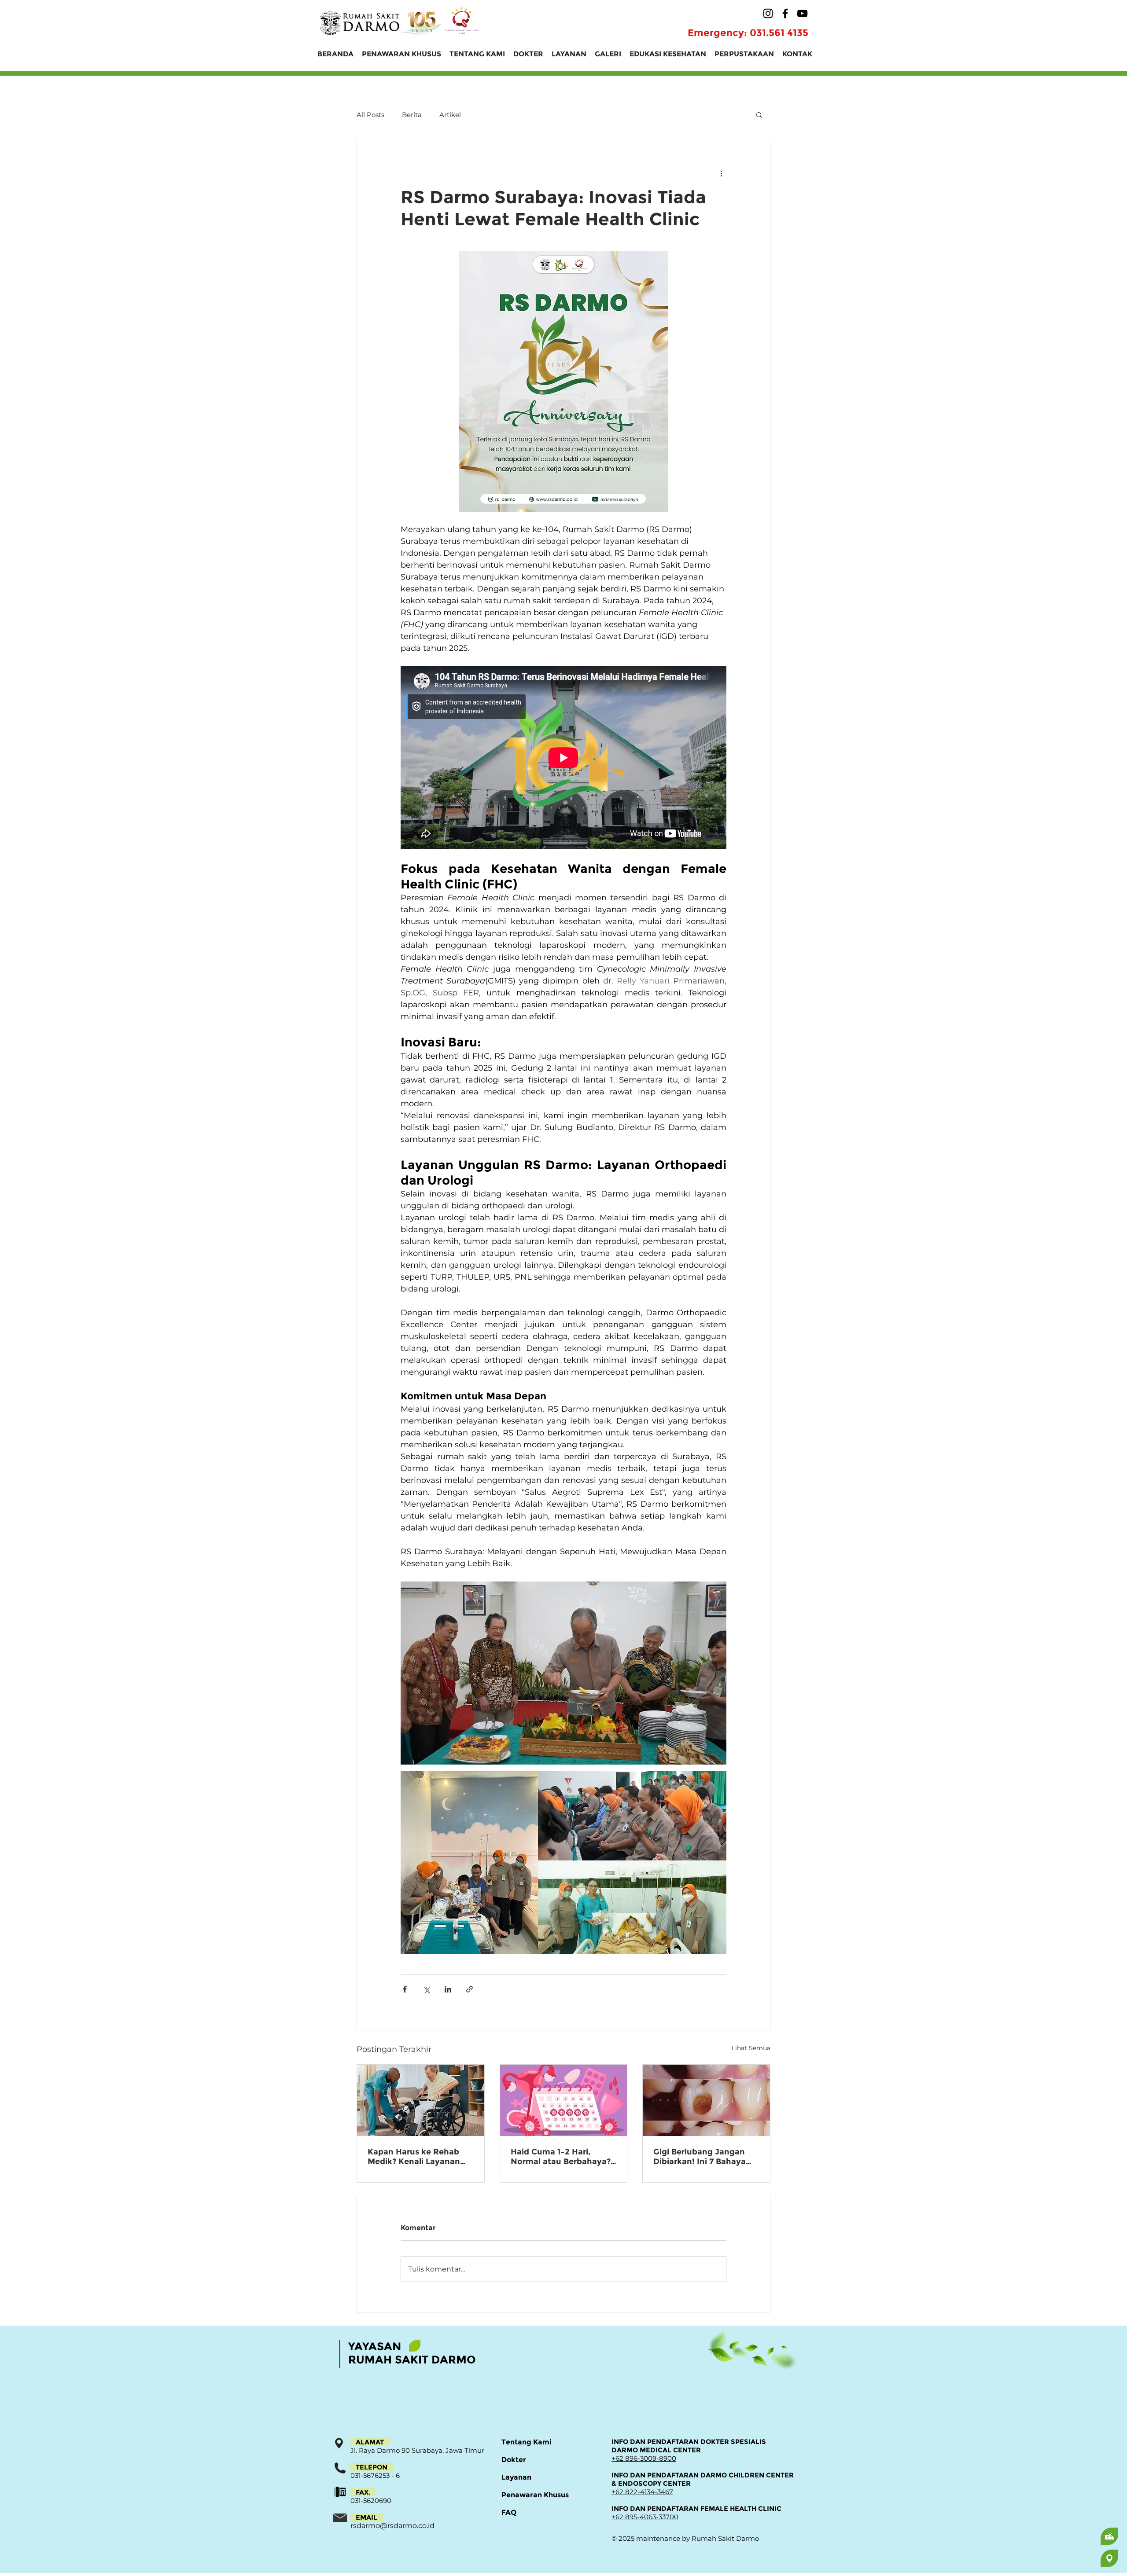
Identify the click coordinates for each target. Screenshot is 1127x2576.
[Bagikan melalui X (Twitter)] (426, 1989)
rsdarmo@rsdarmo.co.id (392, 2526)
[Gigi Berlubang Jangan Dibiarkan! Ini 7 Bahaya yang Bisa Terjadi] (706, 2100)
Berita (412, 115)
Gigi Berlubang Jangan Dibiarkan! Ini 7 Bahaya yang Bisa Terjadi (700, 2157)
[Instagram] (768, 13)
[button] (759, 114)
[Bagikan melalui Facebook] (405, 1989)
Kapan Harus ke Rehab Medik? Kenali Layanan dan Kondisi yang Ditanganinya (414, 2157)
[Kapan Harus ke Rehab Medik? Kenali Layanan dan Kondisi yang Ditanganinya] (421, 2100)
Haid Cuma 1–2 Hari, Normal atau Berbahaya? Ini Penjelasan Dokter (561, 2157)
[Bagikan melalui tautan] (470, 1989)
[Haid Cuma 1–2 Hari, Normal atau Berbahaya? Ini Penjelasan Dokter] (564, 2100)
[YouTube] (802, 13)
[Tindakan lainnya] (721, 173)
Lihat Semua (751, 2048)
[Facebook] (785, 13)
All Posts (370, 115)
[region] (1075, 2536)
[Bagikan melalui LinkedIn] (448, 1989)
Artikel (450, 115)
